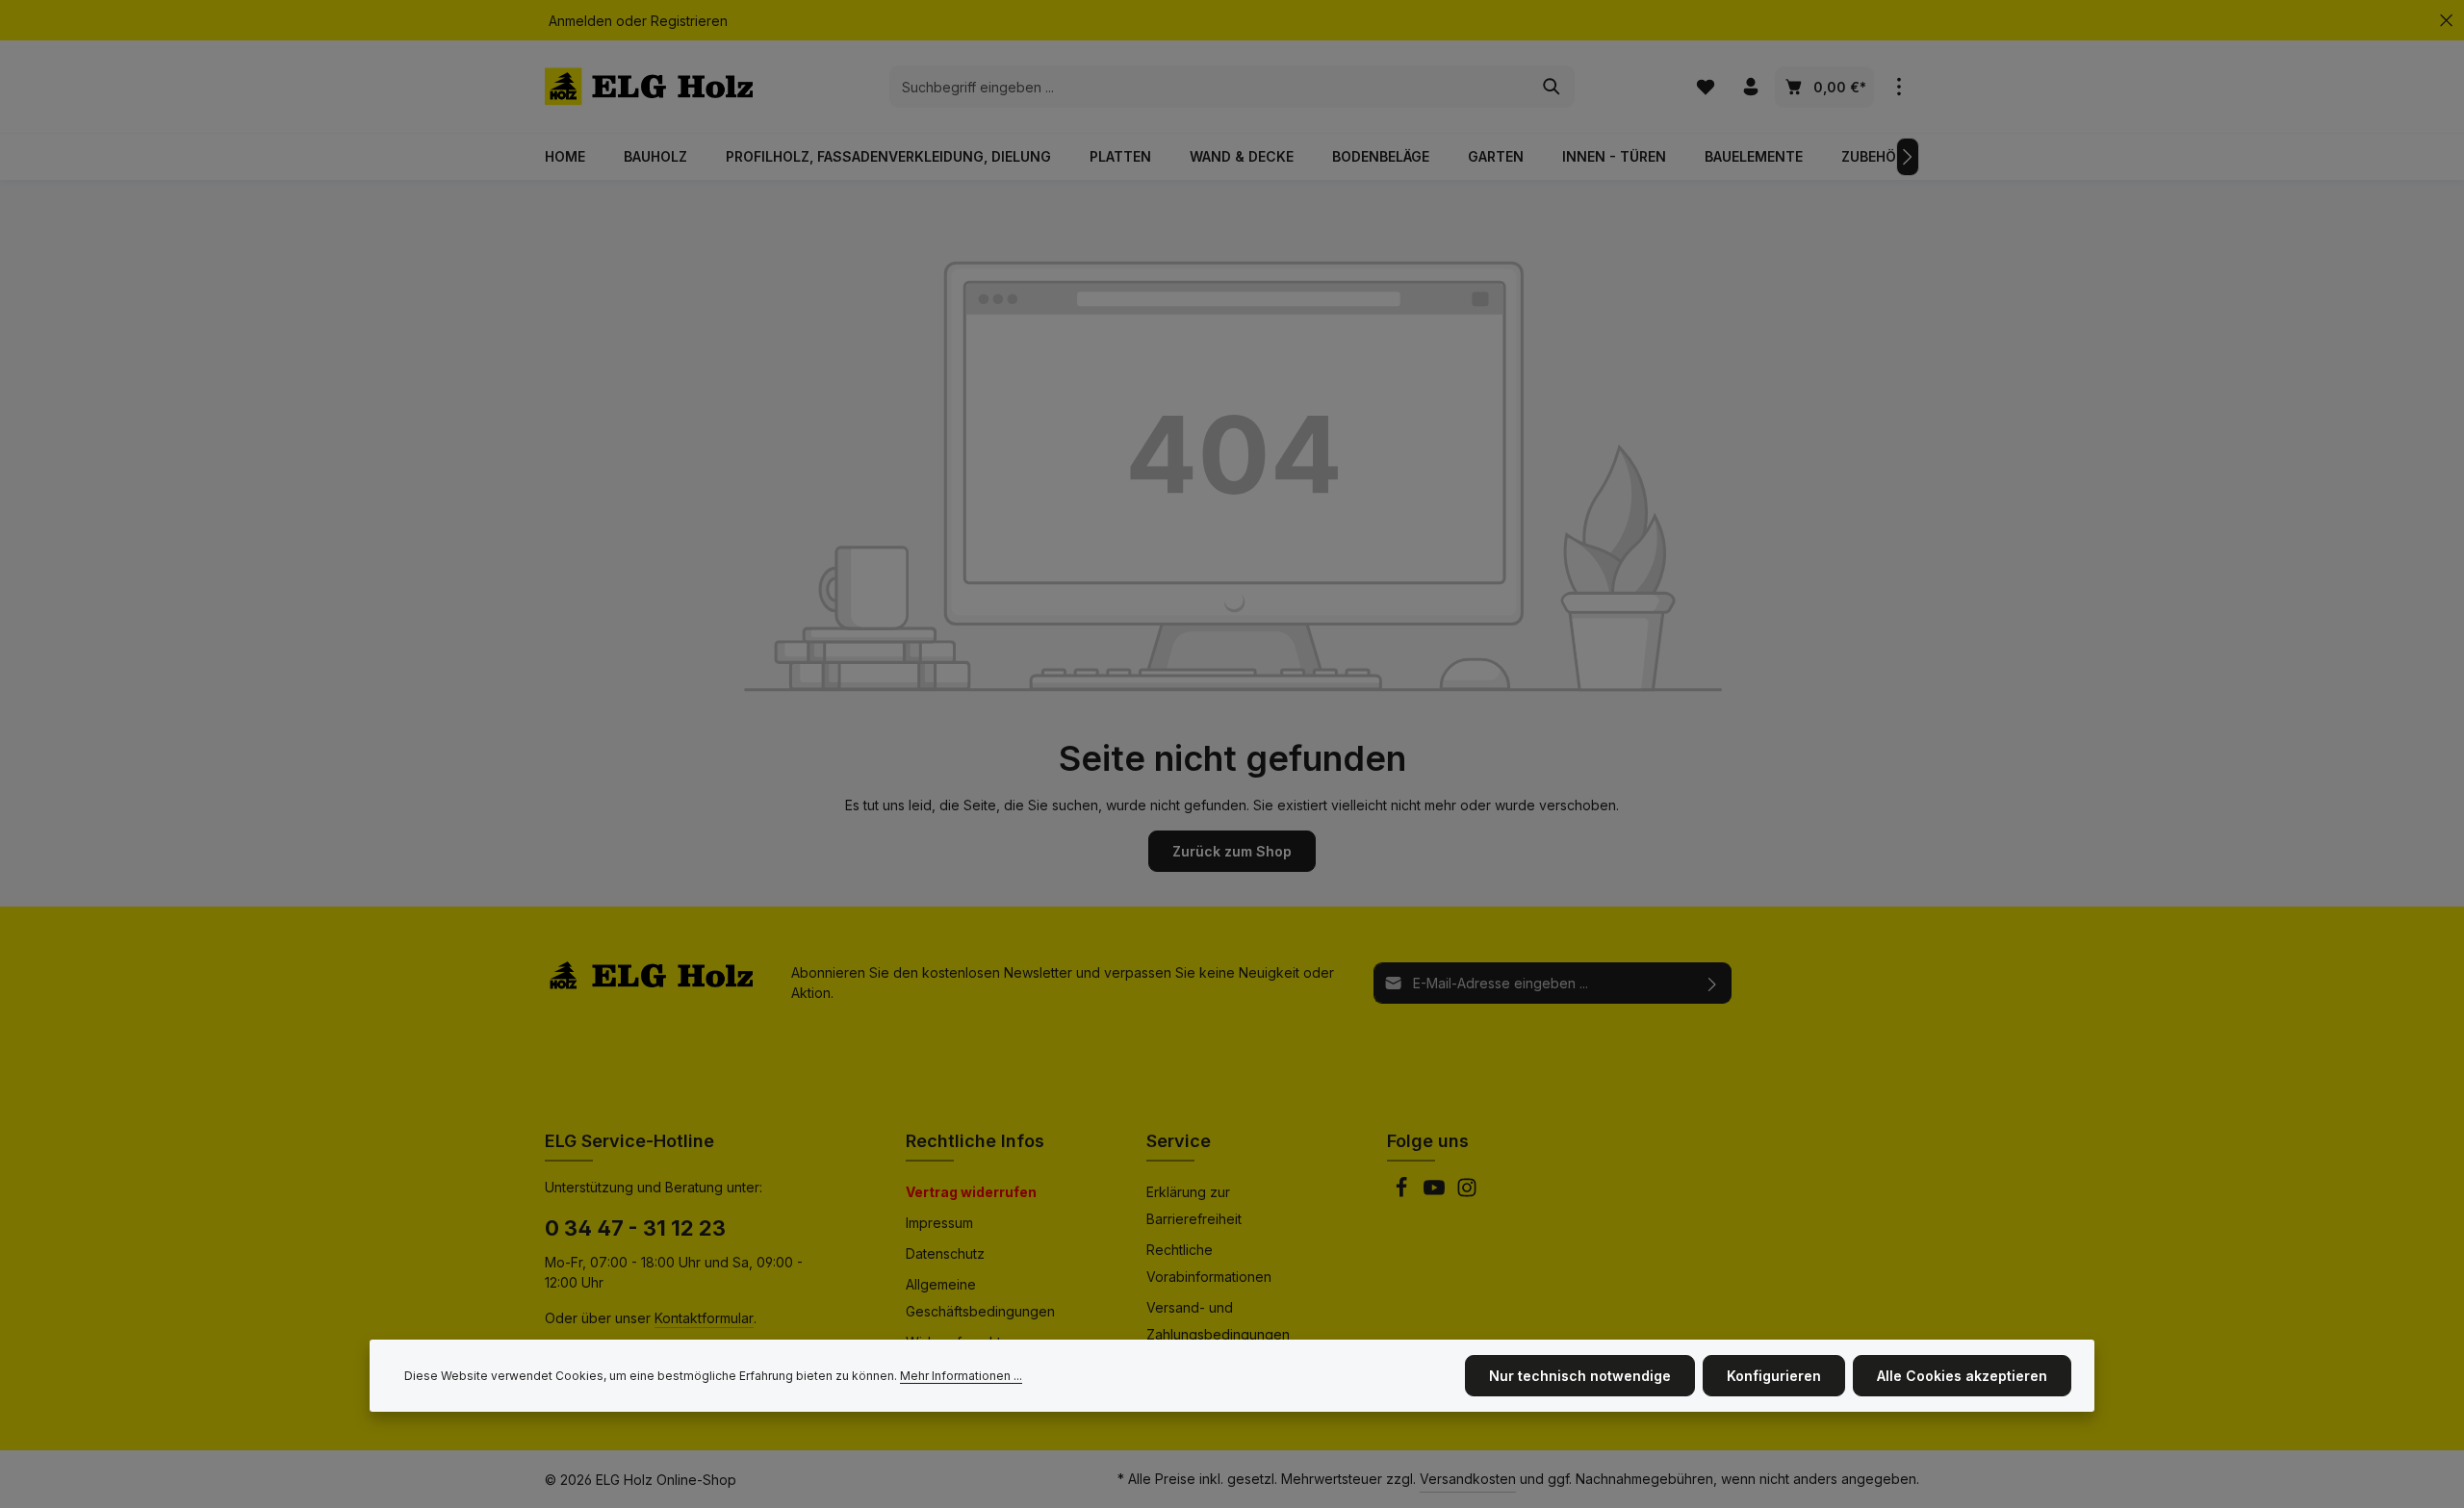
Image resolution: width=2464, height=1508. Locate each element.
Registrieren (689, 21)
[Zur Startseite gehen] (649, 87)
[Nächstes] (1908, 157)
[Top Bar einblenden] (1899, 87)
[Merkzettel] (1705, 87)
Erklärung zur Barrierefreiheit (1194, 1205)
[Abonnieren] (1713, 983)
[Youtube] (1436, 1193)
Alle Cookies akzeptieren (1962, 1376)
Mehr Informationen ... (961, 1376)
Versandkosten (1468, 1479)
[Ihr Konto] (1750, 87)
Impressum (939, 1223)
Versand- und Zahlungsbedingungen (1218, 1321)
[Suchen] (1552, 87)
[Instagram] (1467, 1193)
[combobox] (1210, 87)
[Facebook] (1403, 1193)
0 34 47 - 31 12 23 (635, 1228)
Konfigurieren (1774, 1376)
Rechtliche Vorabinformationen (1209, 1263)
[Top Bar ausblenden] (2446, 21)
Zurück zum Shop (1232, 851)
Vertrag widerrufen (971, 1192)
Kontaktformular (704, 1318)
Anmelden (580, 21)
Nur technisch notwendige (1580, 1376)
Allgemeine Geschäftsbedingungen (980, 1298)
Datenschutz (945, 1253)
